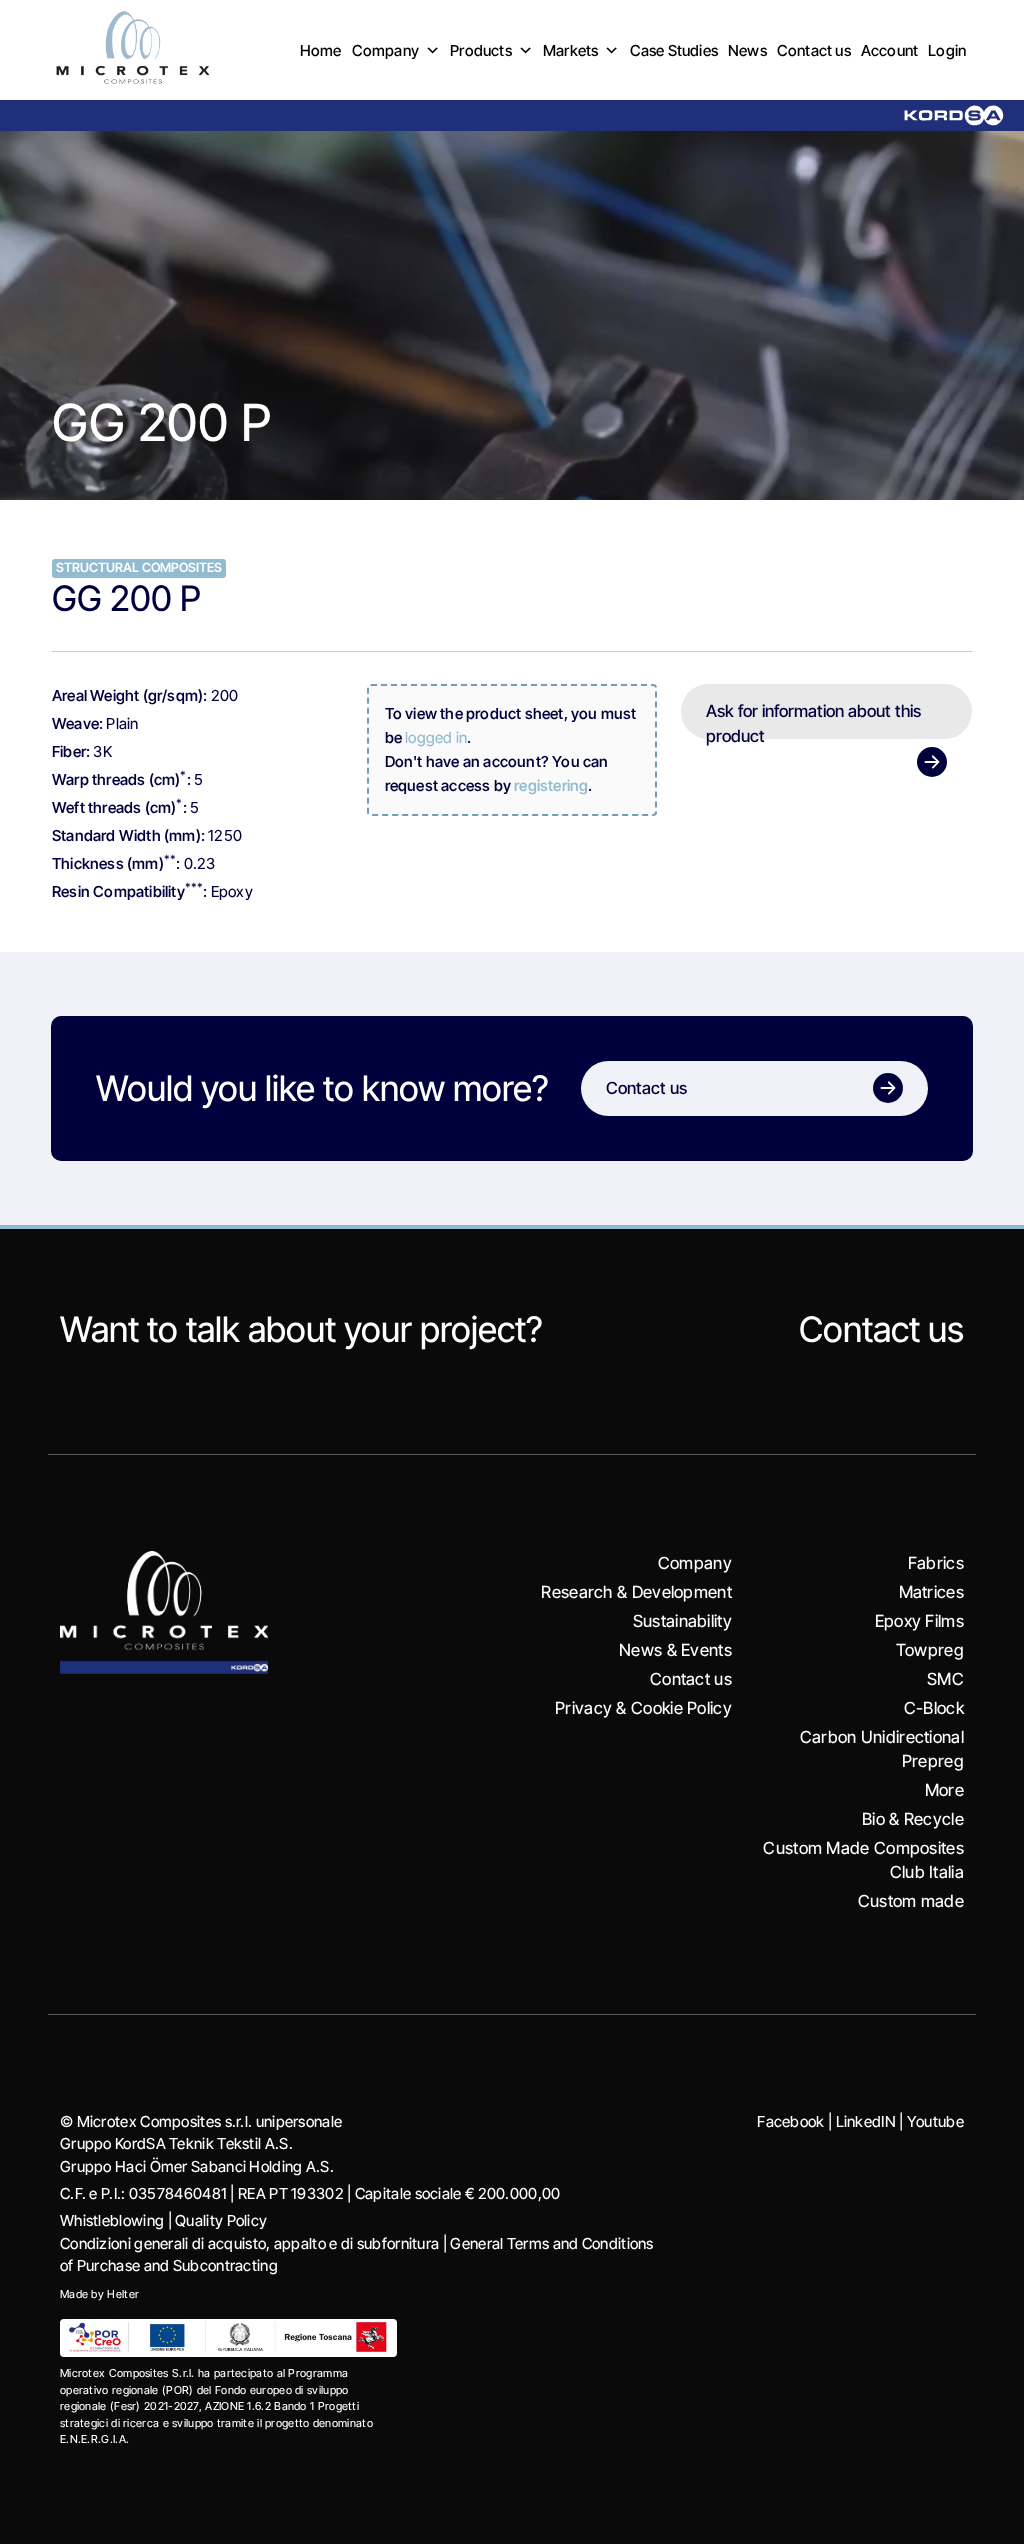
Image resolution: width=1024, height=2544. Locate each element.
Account (889, 50)
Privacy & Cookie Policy (643, 1708)
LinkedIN (866, 2121)
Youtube (935, 2121)
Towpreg (930, 1650)
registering (551, 785)
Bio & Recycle (913, 1819)
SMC (945, 1679)
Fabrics (936, 1563)
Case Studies (674, 50)
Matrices (931, 1592)
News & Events (675, 1650)
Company (385, 50)
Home (321, 50)
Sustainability (682, 1621)
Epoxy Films (919, 1621)
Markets (570, 50)
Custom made (911, 1901)
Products (481, 50)
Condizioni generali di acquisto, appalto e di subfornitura (249, 2243)
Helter (123, 2294)
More (944, 1790)
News (747, 50)
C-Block (934, 1708)
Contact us (814, 50)
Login (947, 50)
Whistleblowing (112, 2220)
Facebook (790, 2121)
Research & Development (636, 1592)
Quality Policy (221, 2220)
